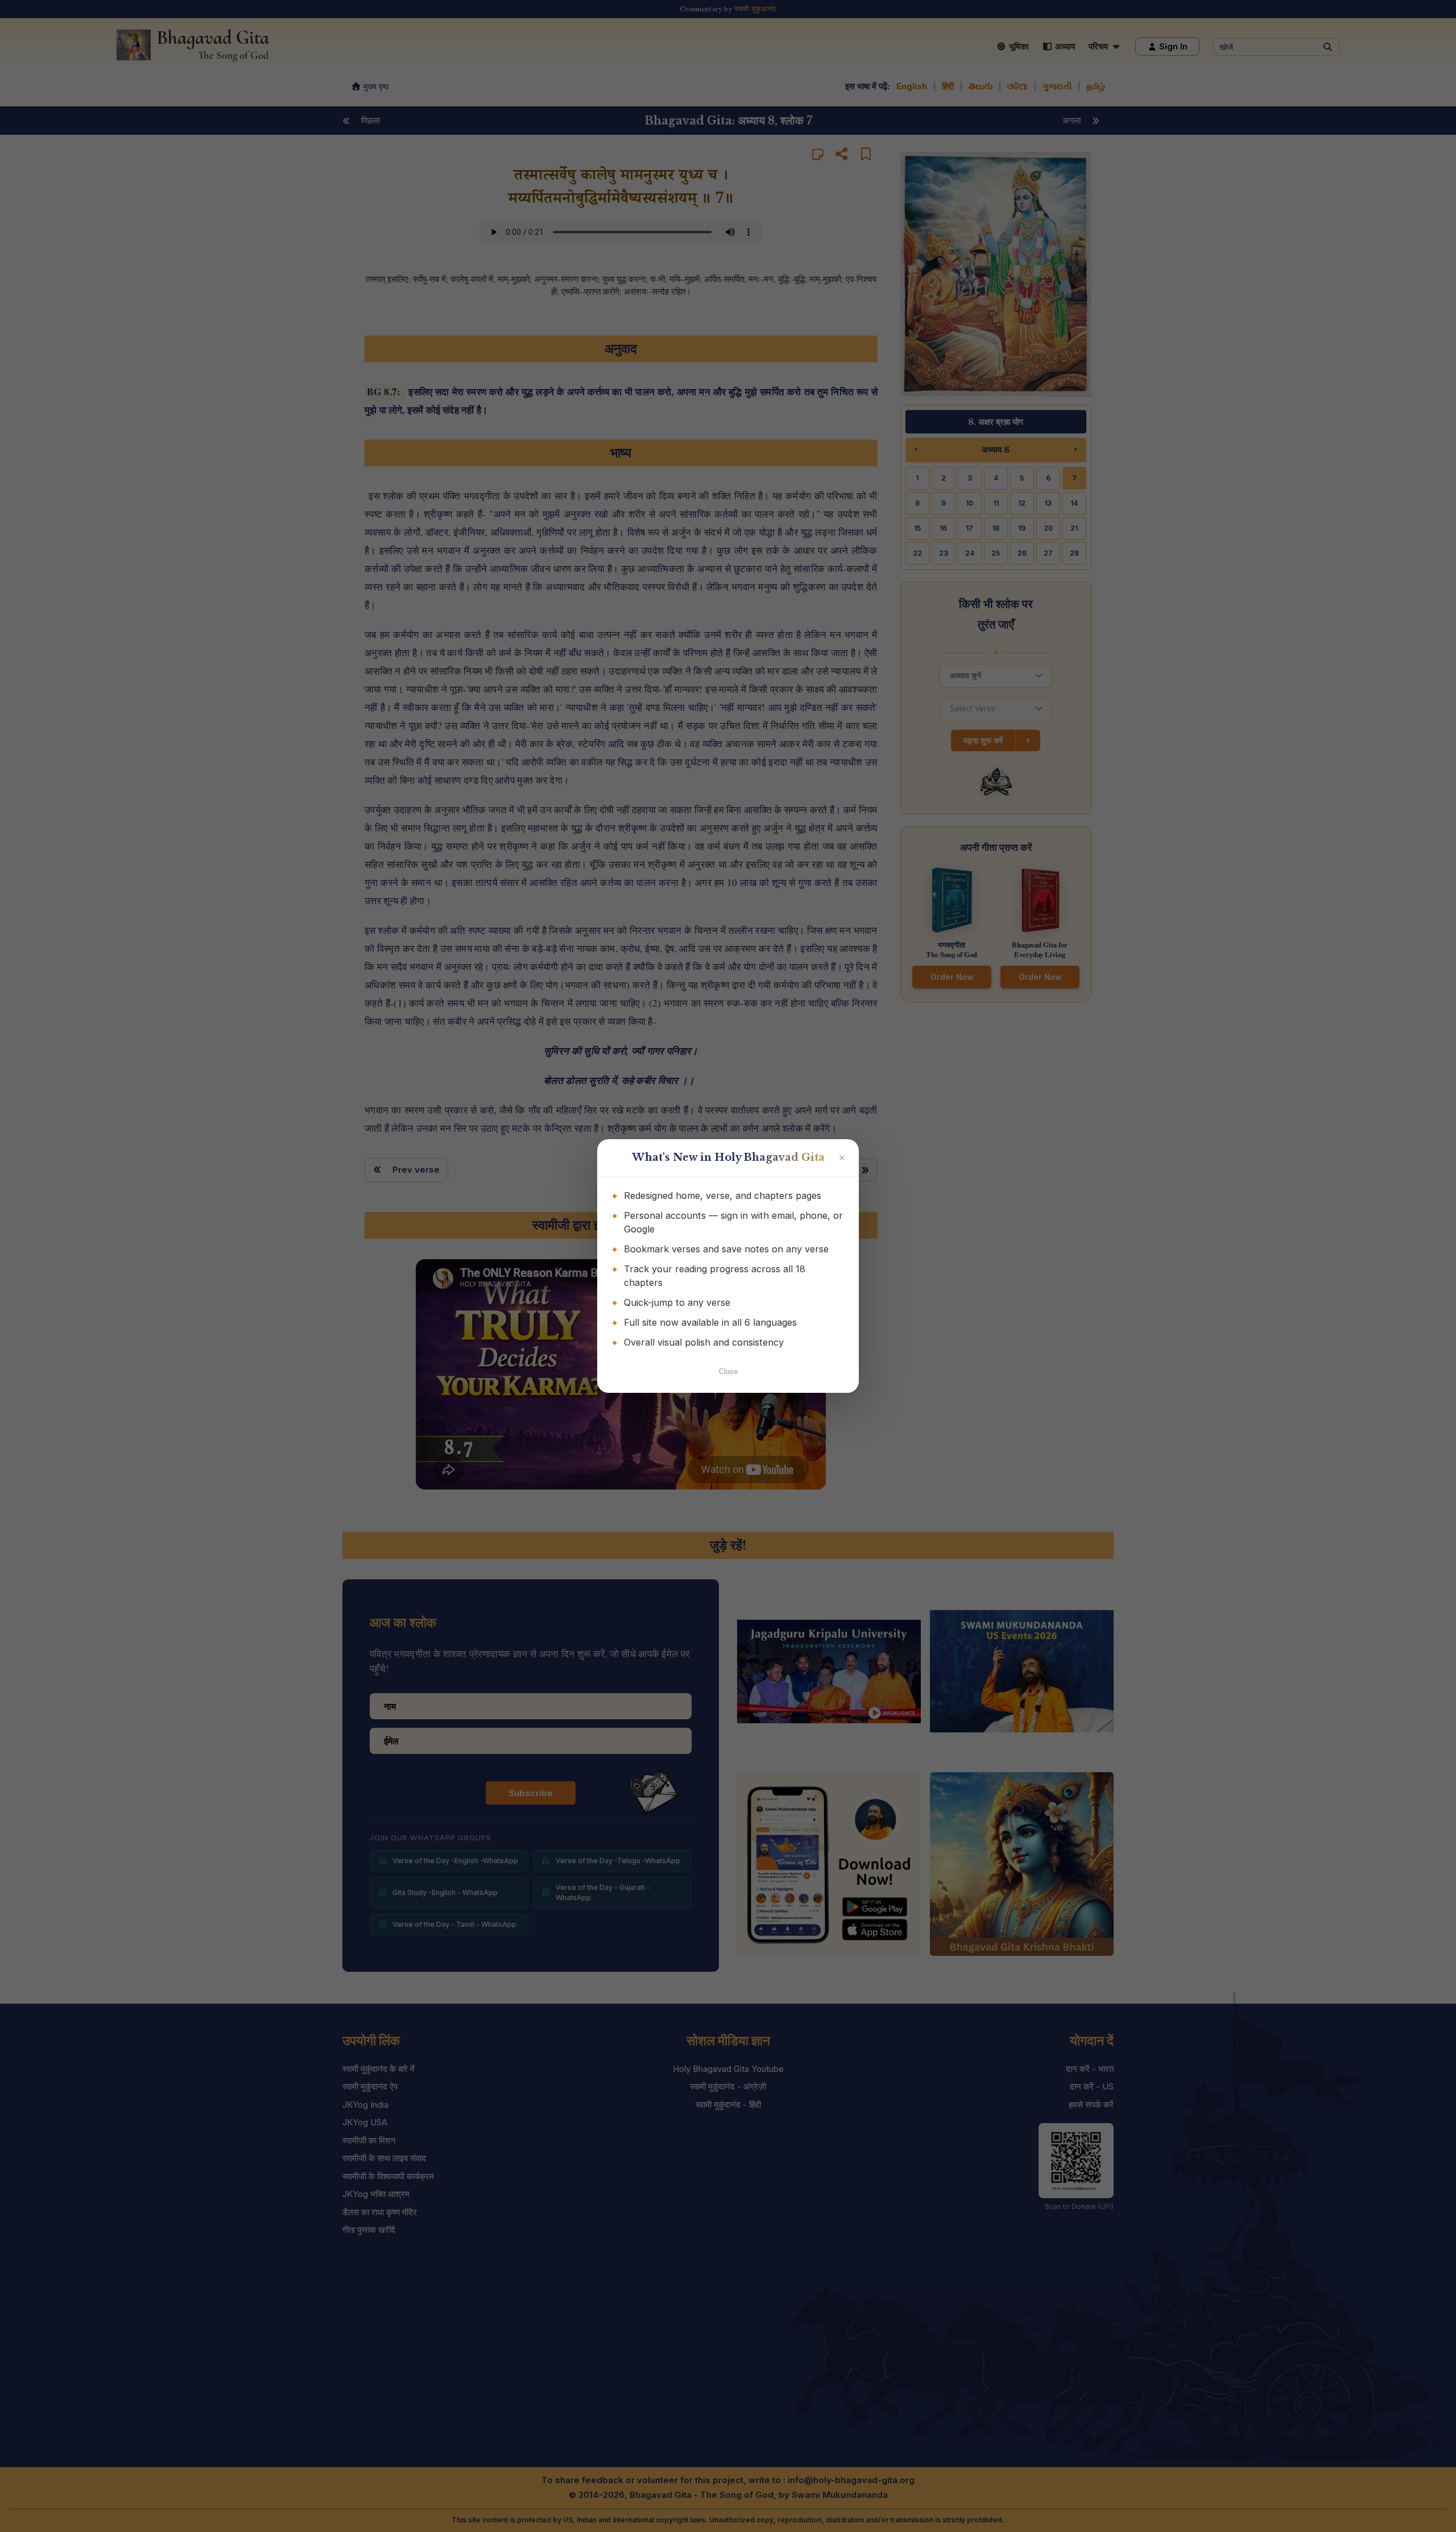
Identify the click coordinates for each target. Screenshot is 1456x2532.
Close (728, 1371)
